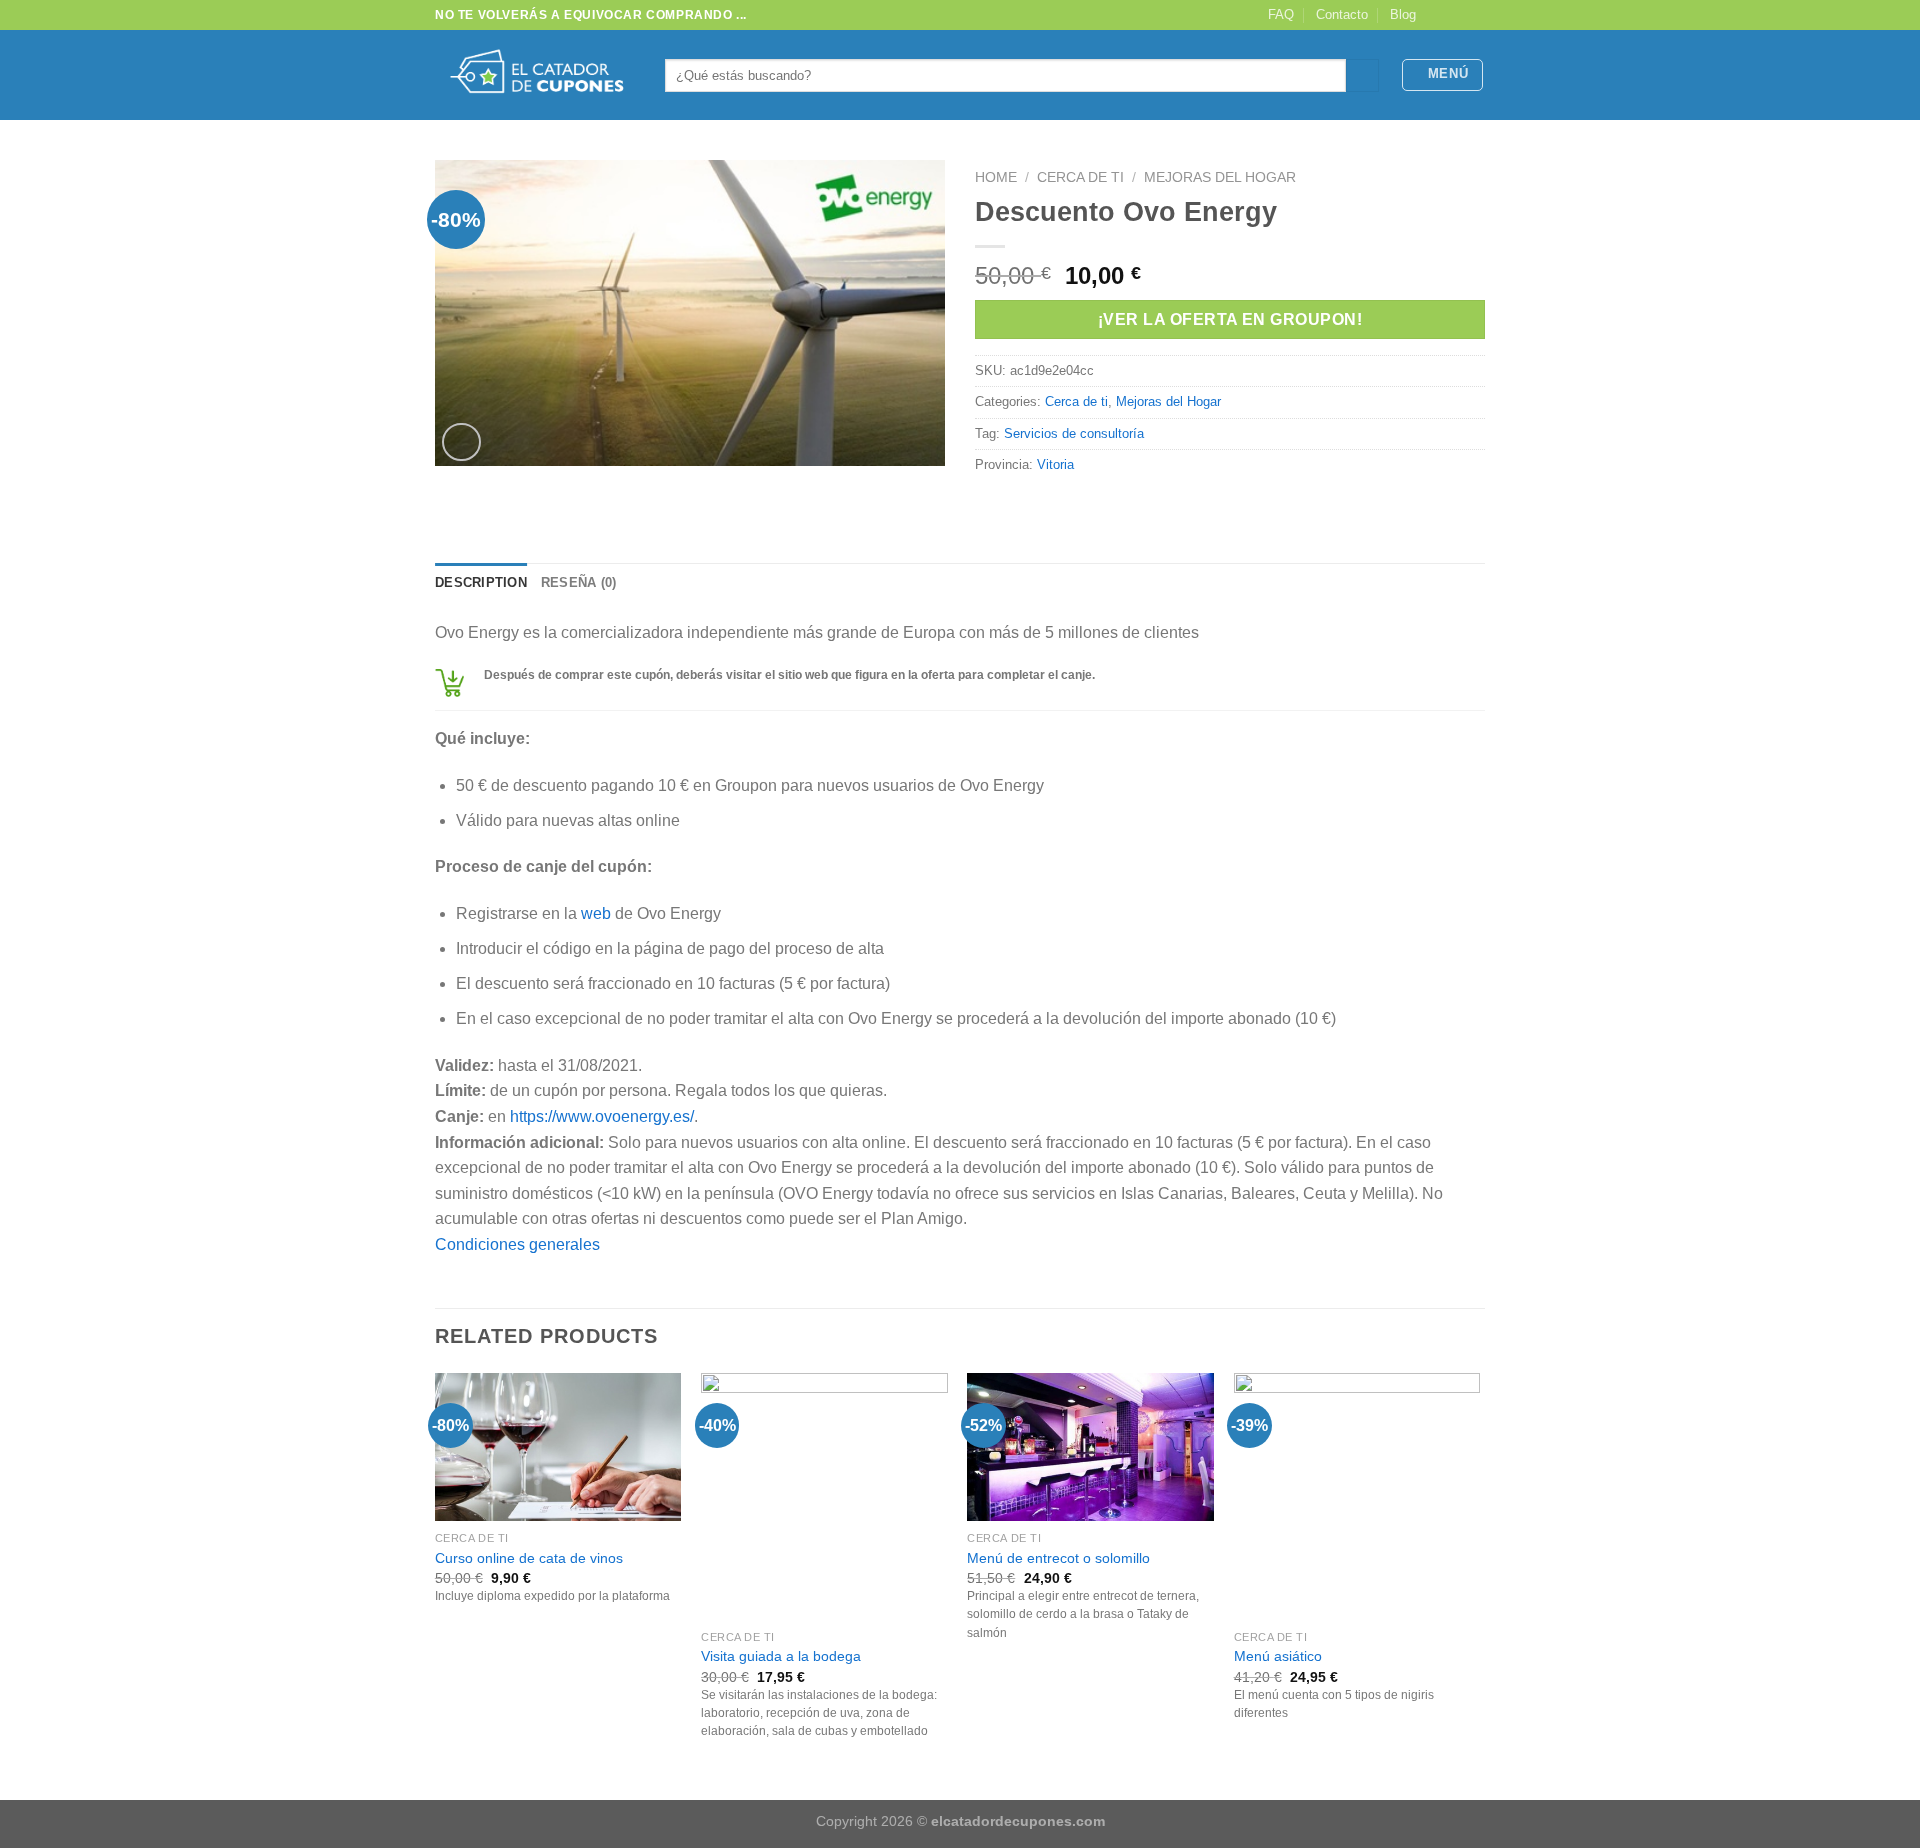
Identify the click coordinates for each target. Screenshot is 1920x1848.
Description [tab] (481, 582)
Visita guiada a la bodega (781, 1656)
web (596, 913)
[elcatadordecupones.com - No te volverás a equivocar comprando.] (535, 75)
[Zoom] (461, 442)
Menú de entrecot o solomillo (1058, 1558)
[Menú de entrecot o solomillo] (1090, 1447)
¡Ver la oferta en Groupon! (1230, 319)
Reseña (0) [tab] (579, 582)
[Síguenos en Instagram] (1456, 15)
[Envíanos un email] (1475, 15)
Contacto (1342, 14)
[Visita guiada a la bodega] (824, 1496)
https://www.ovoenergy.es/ (602, 1116)
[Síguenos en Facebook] (1437, 15)
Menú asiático (1278, 1656)
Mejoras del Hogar (1220, 177)
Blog (1403, 14)
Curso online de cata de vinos (529, 1558)
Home (996, 177)
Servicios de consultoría (1074, 433)
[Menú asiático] (1357, 1496)
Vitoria (1055, 464)
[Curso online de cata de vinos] (558, 1447)
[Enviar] (1362, 76)
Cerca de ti (1080, 177)
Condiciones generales (517, 1244)
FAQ (1281, 14)
